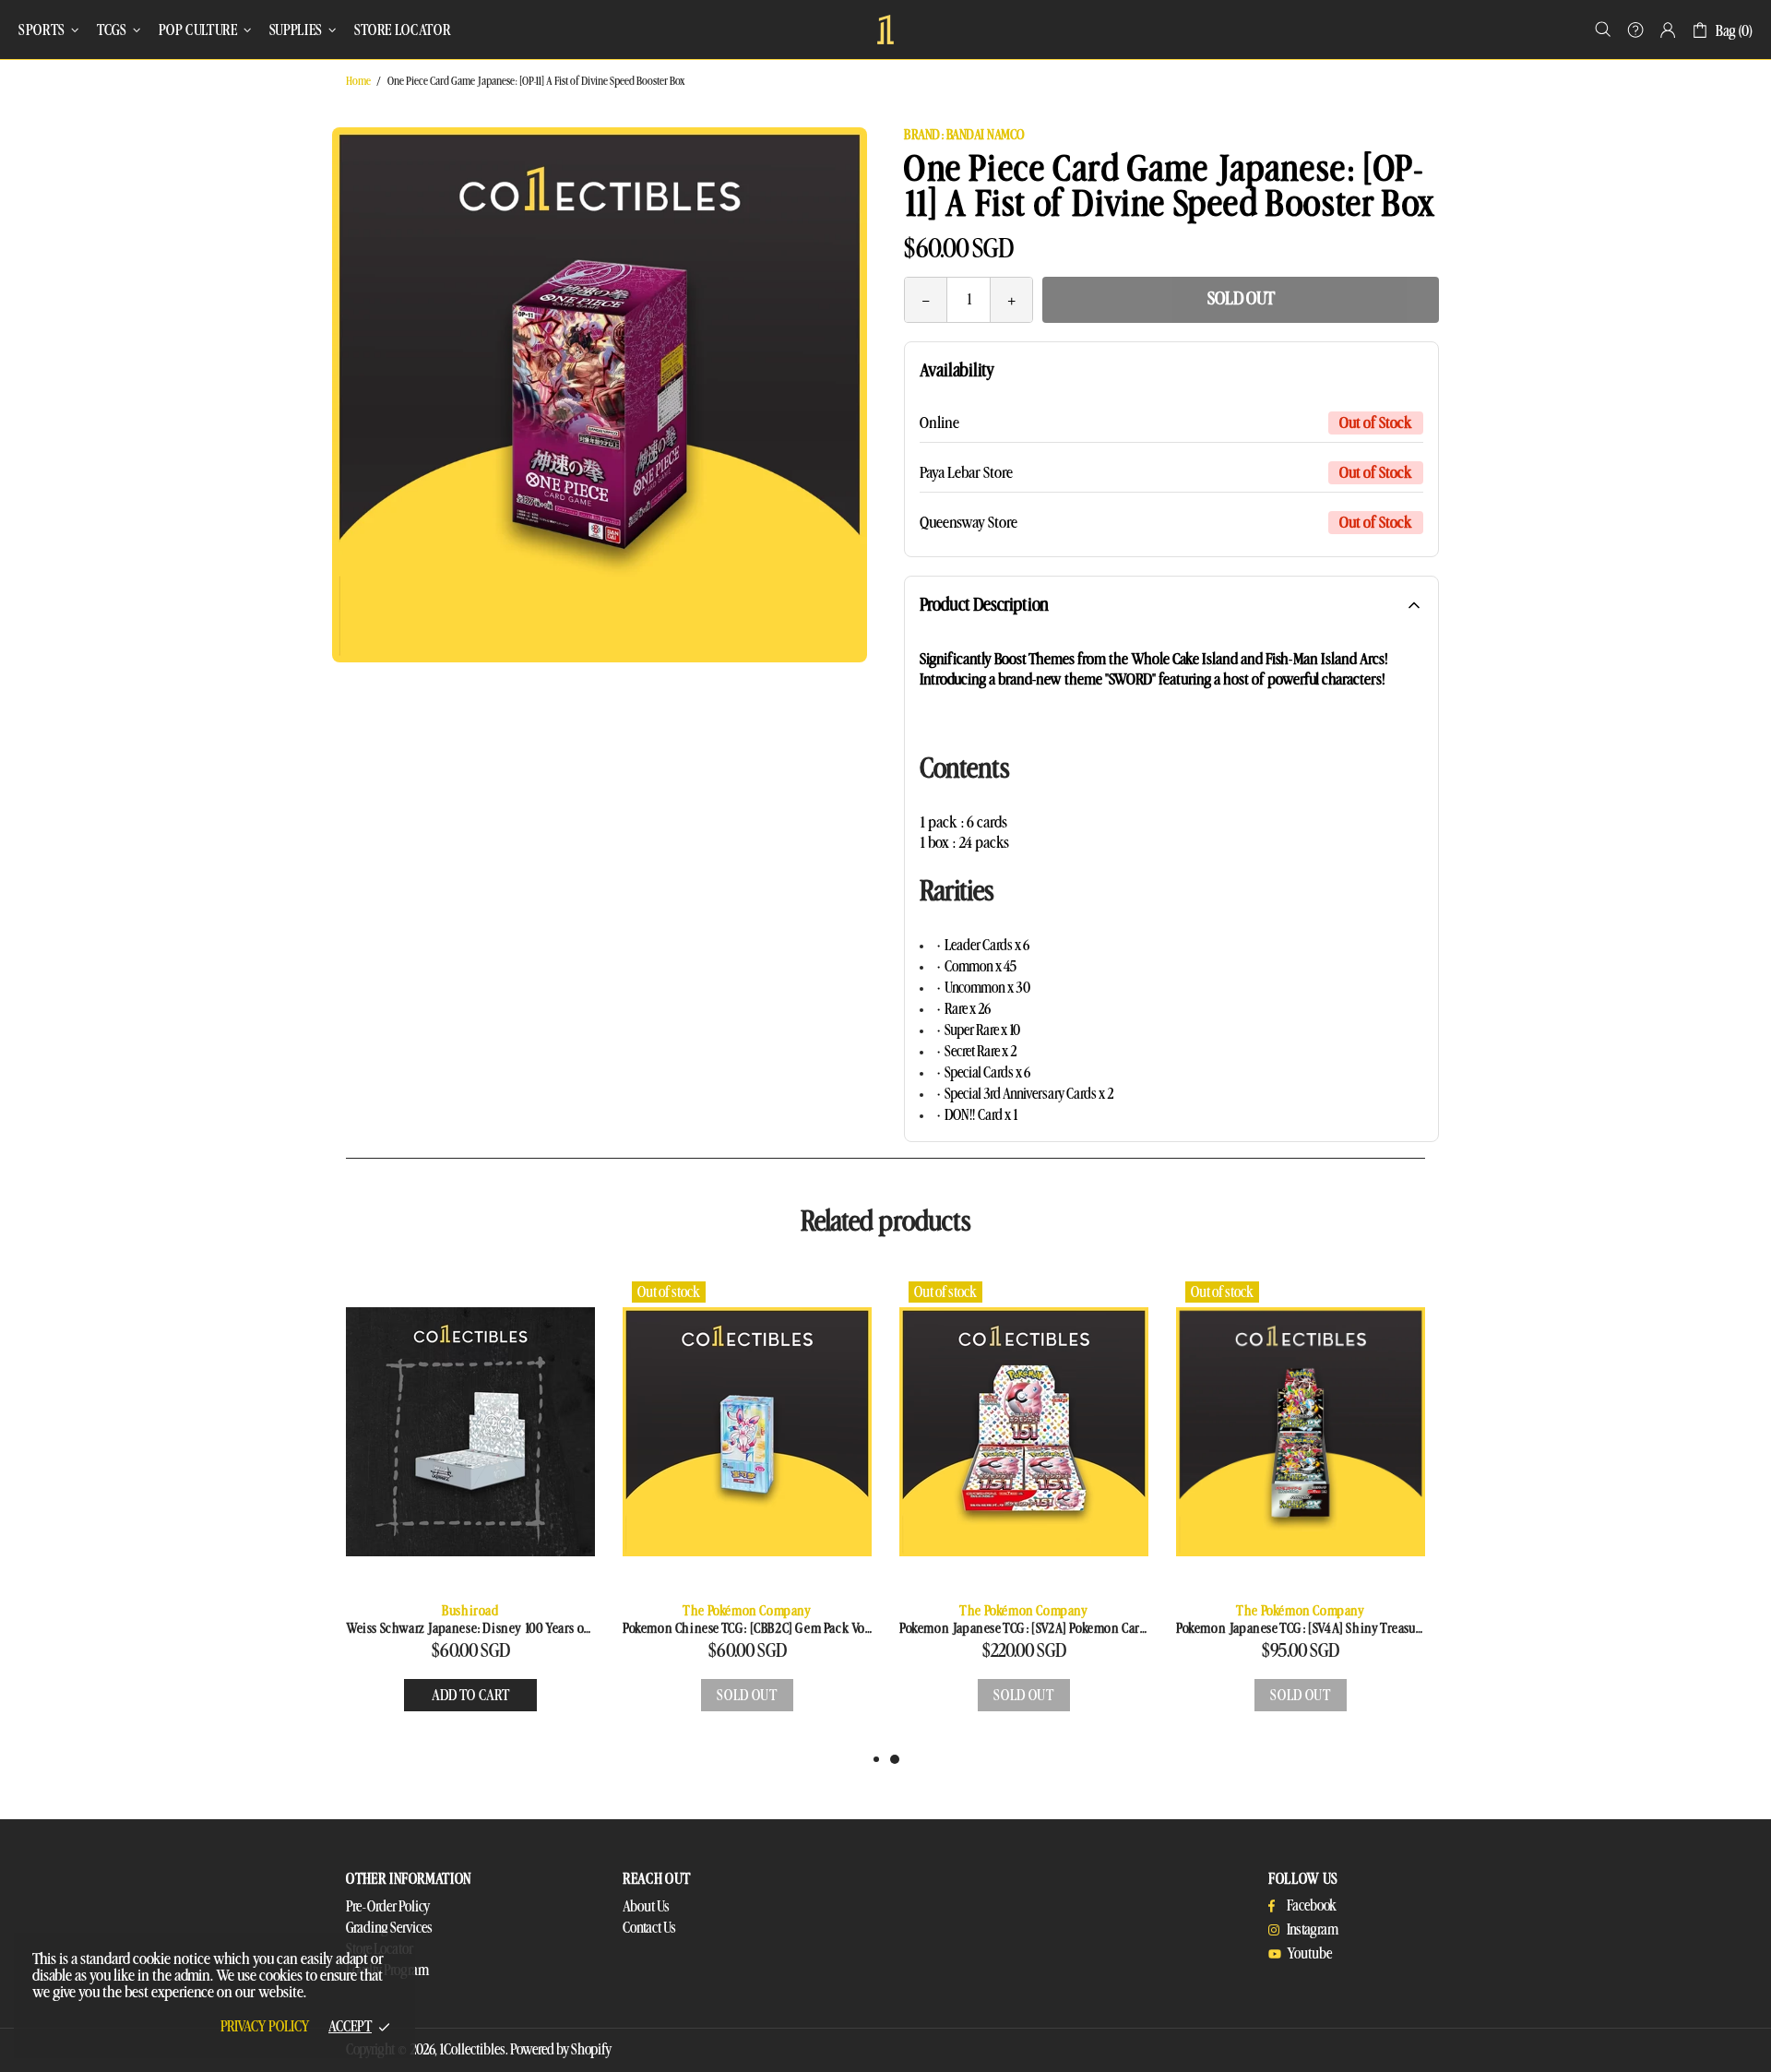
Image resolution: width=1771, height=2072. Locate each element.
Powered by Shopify (561, 2050)
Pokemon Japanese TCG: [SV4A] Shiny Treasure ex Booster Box (1301, 1629)
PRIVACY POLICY (265, 2027)
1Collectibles (885, 30)
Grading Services (389, 1928)
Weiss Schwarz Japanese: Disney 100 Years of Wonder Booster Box (470, 1629)
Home (358, 81)
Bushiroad (470, 1611)
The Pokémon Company (747, 1611)
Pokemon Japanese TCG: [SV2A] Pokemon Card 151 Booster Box (1024, 1629)
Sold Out (1241, 299)
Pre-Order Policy (388, 1907)
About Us (646, 1907)
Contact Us (649, 1928)
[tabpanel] (1024, 1511)
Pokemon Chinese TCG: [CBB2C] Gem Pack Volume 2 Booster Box (747, 1629)
